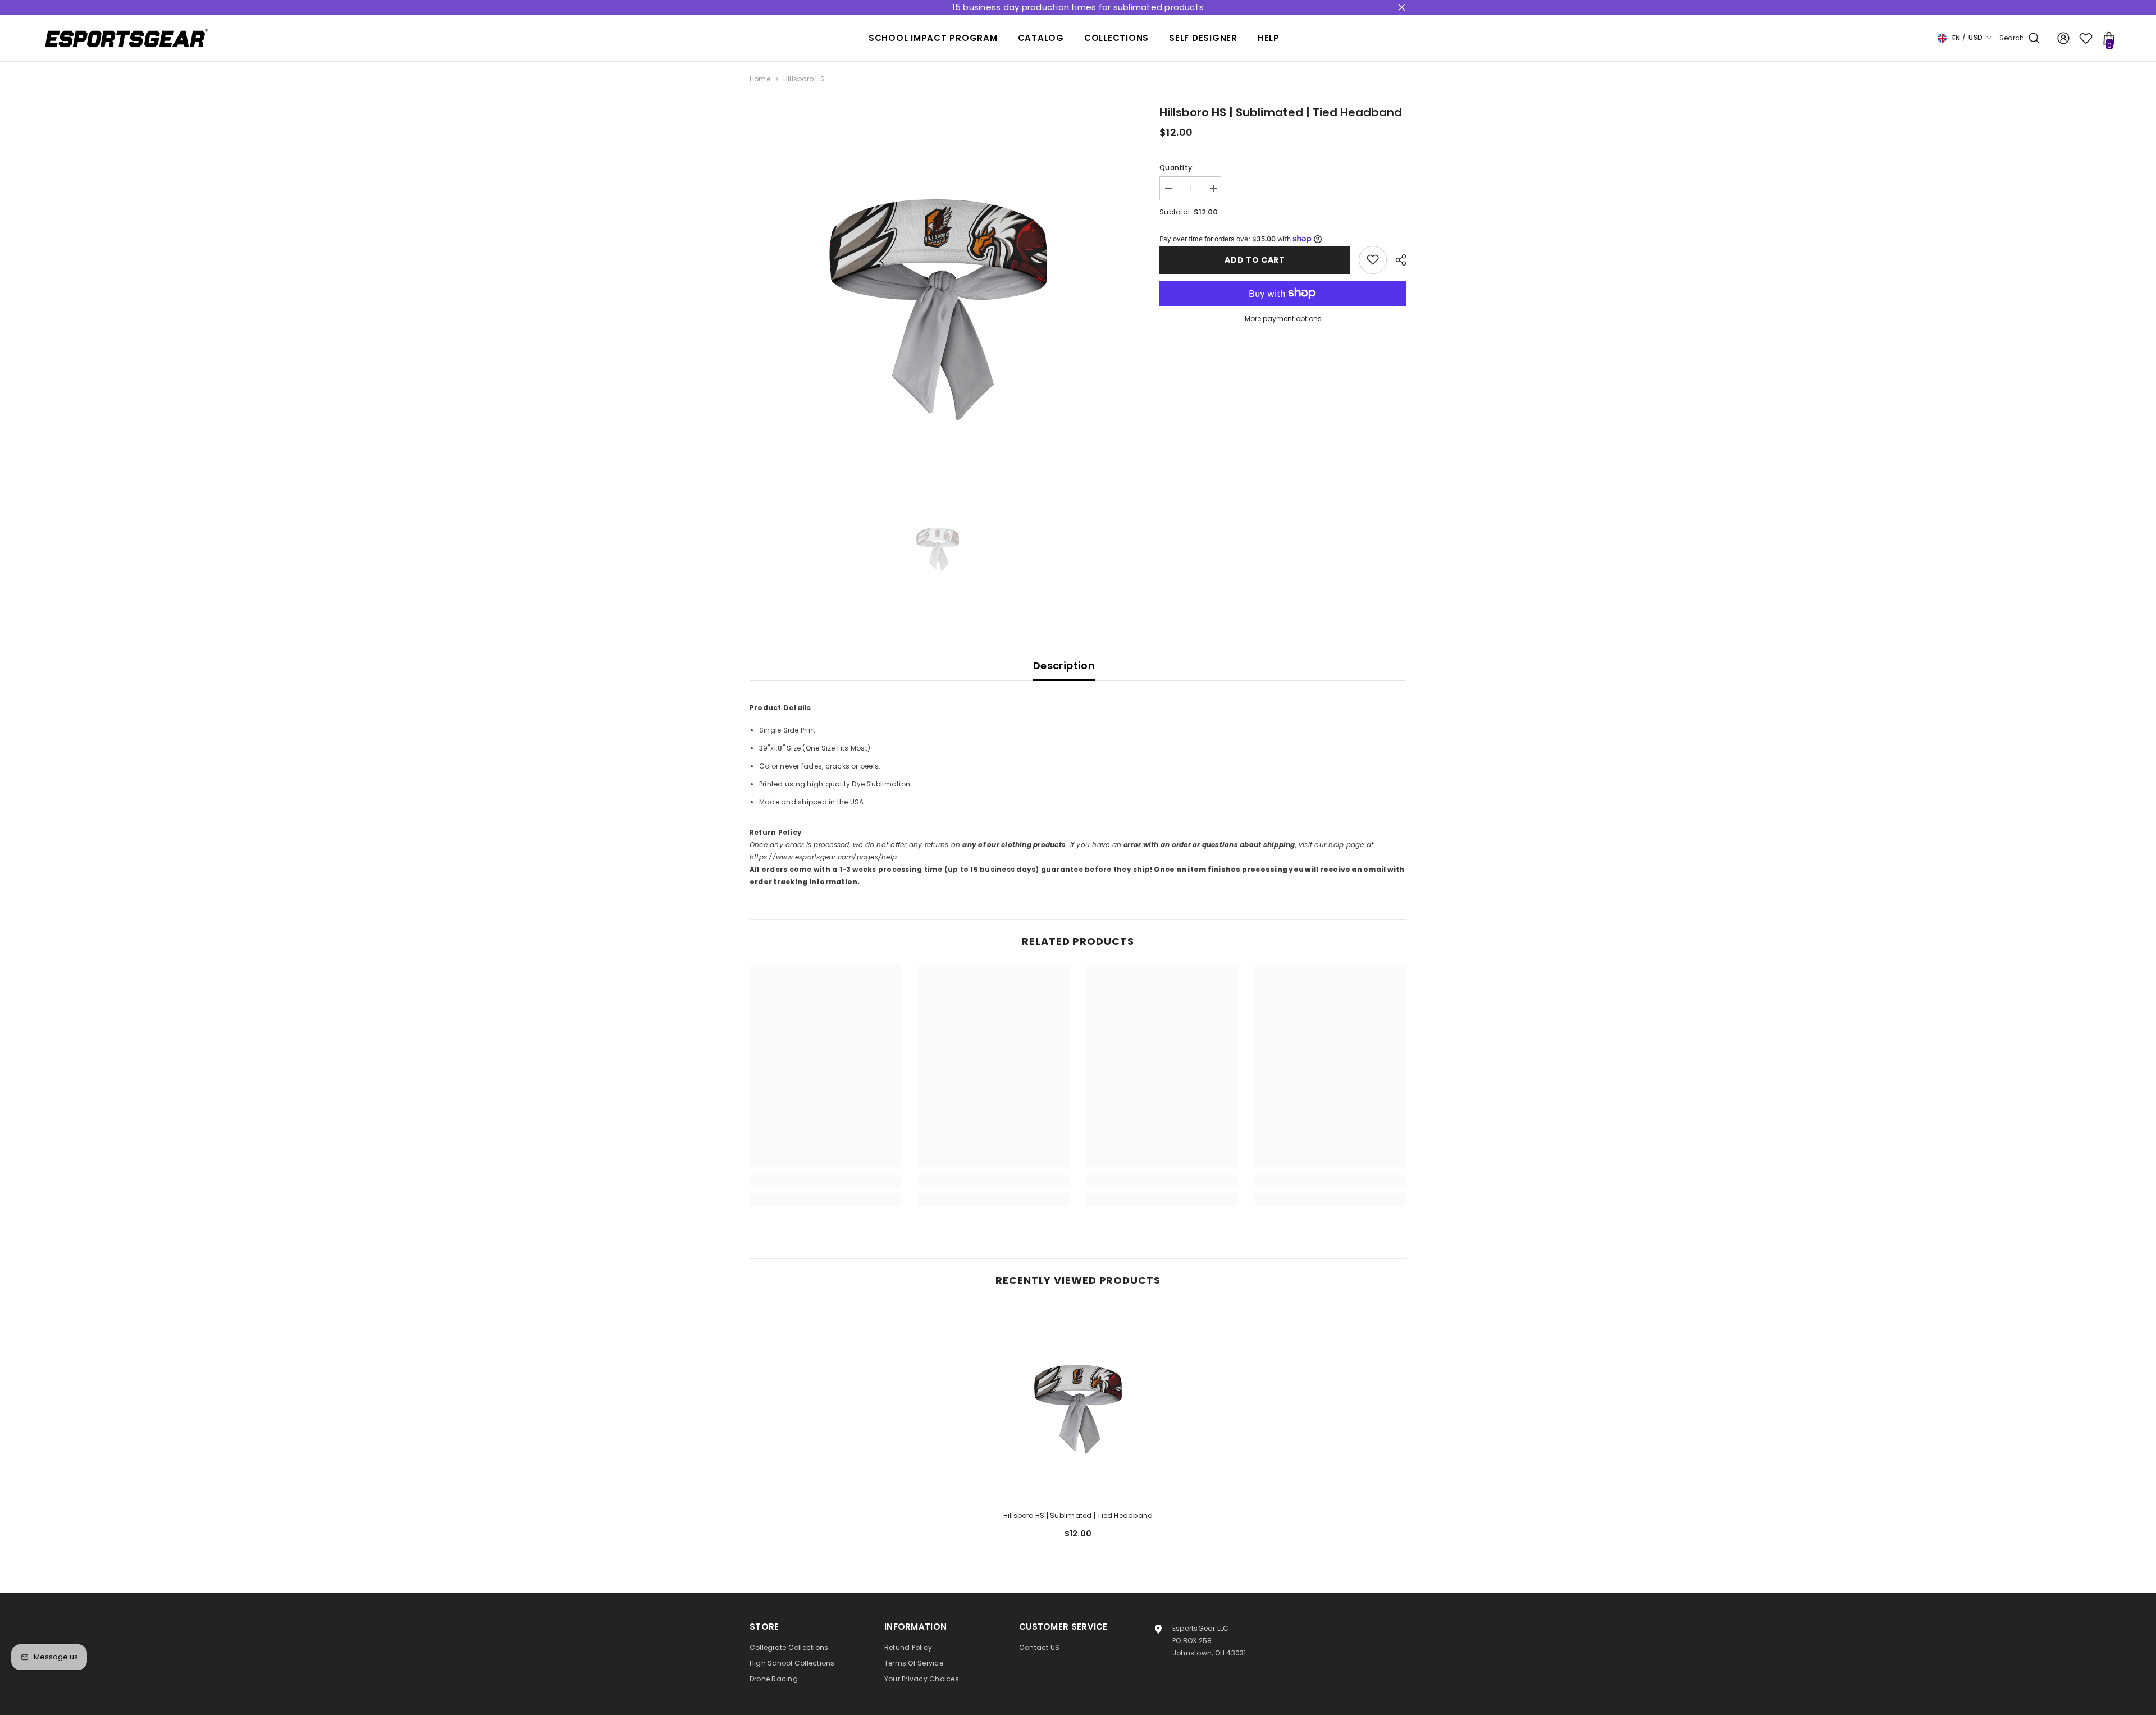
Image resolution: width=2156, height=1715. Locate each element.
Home (760, 79)
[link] (825, 1181)
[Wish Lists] (2086, 38)
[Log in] (2063, 38)
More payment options (1283, 318)
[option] (938, 292)
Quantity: (1177, 168)
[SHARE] (1397, 260)
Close (1402, 8)
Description (1064, 666)
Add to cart (1255, 259)
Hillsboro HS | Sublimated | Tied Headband (1078, 1515)
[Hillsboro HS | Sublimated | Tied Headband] (1078, 1403)
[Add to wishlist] (1373, 259)
